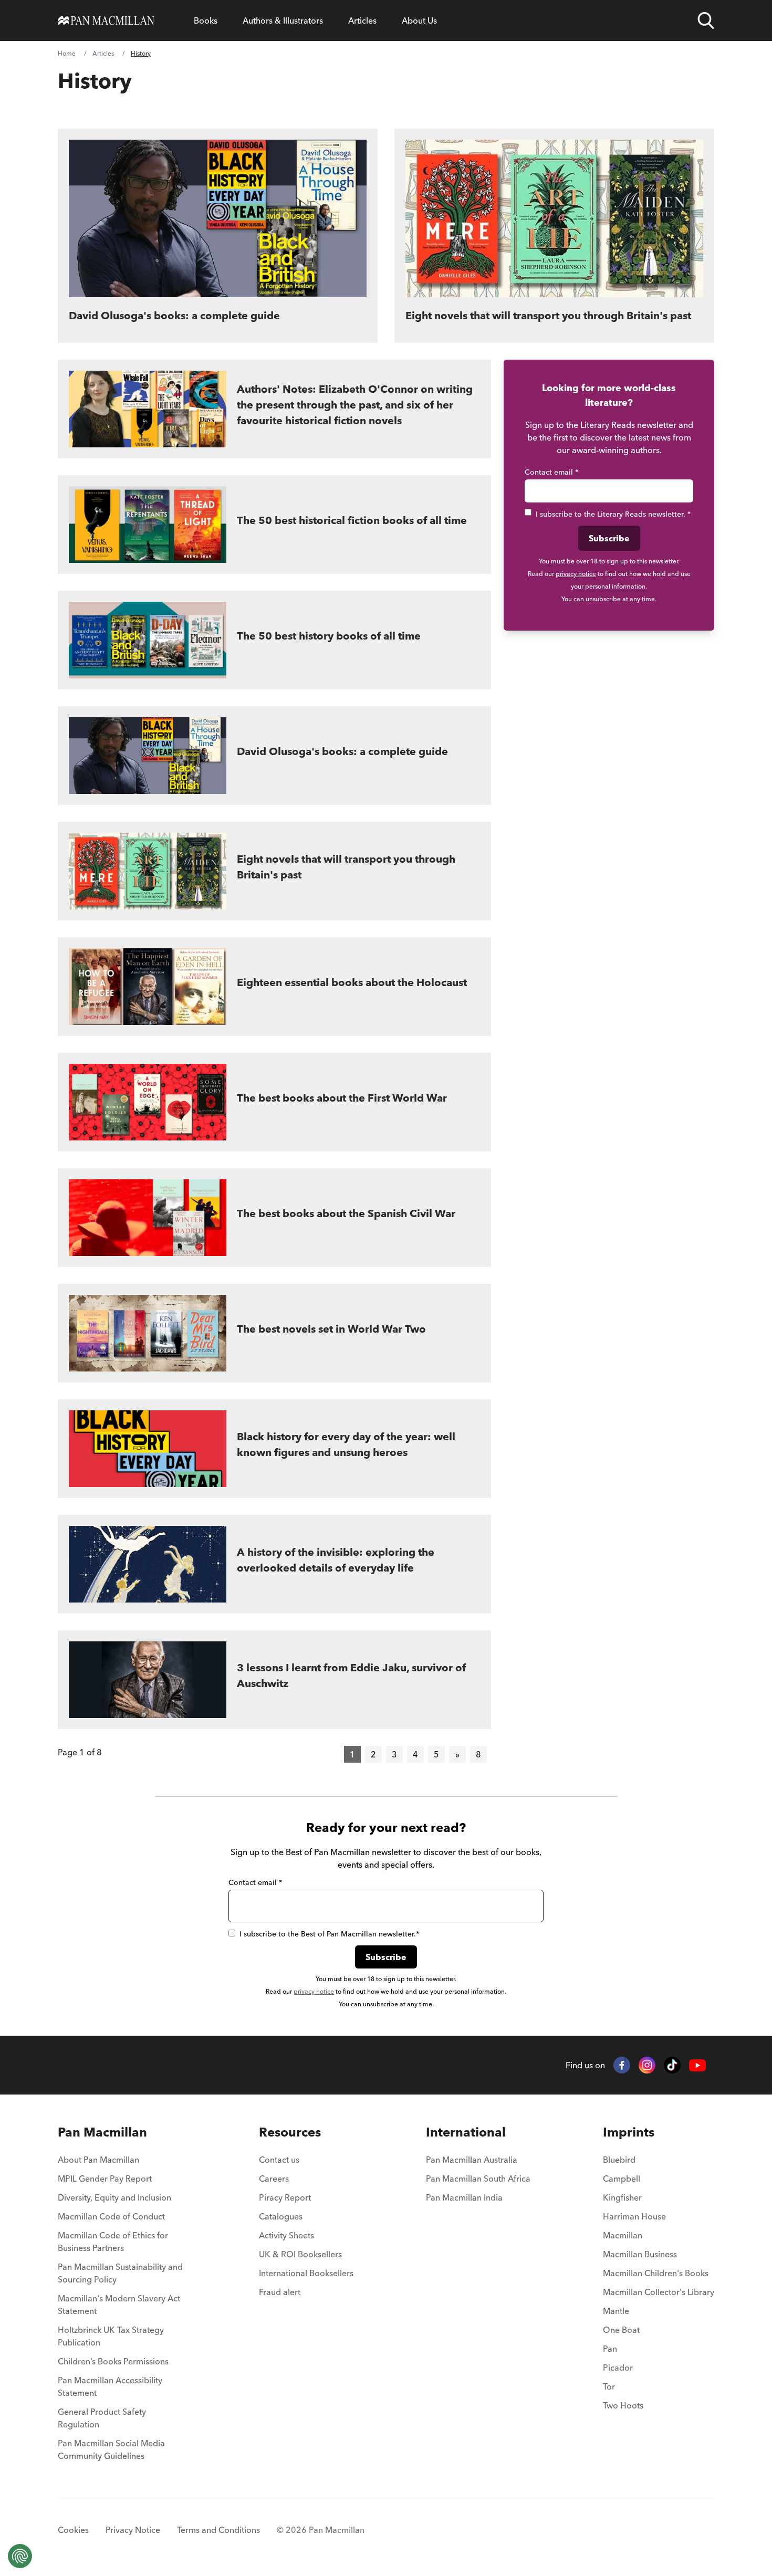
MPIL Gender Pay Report (105, 2179)
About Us (419, 20)
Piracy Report (285, 2197)
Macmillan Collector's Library (659, 2292)
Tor (609, 2386)
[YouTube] (697, 2065)
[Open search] (706, 20)
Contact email (551, 472)
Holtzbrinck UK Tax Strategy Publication (111, 2336)
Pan (610, 2349)
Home (67, 53)
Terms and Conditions (218, 2530)
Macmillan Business (640, 2254)
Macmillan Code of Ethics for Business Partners (113, 2242)
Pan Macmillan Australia (472, 2160)
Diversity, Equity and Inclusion (114, 2197)
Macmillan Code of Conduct (111, 2216)
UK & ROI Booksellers (300, 2254)
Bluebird (619, 2160)
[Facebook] (622, 2065)
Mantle (616, 2311)
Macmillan (623, 2235)
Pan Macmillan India (464, 2197)
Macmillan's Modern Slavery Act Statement (119, 2305)
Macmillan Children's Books (656, 2273)
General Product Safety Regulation (102, 2418)
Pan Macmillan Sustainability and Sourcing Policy (120, 2273)
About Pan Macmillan (98, 2160)
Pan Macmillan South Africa (478, 2179)
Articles (362, 20)
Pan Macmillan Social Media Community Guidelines (111, 2449)
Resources (290, 2132)
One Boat (621, 2330)
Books (206, 20)
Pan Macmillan (102, 2132)
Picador (618, 2368)
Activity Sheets (286, 2235)
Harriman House (634, 2216)
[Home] (106, 20)
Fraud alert (280, 2292)
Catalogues (281, 2216)
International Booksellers (306, 2273)
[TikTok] (672, 2065)
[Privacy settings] (20, 2556)
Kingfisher (622, 2197)
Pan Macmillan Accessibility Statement (110, 2386)
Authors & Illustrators (283, 20)
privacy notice (576, 574)
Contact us (279, 2160)
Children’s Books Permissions (113, 2361)
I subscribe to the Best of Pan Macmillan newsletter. (329, 1934)
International (466, 2132)
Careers (274, 2179)
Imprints (629, 2132)
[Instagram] (647, 2065)
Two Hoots (623, 2405)
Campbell (622, 2179)
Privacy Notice (133, 2530)
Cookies (73, 2530)
